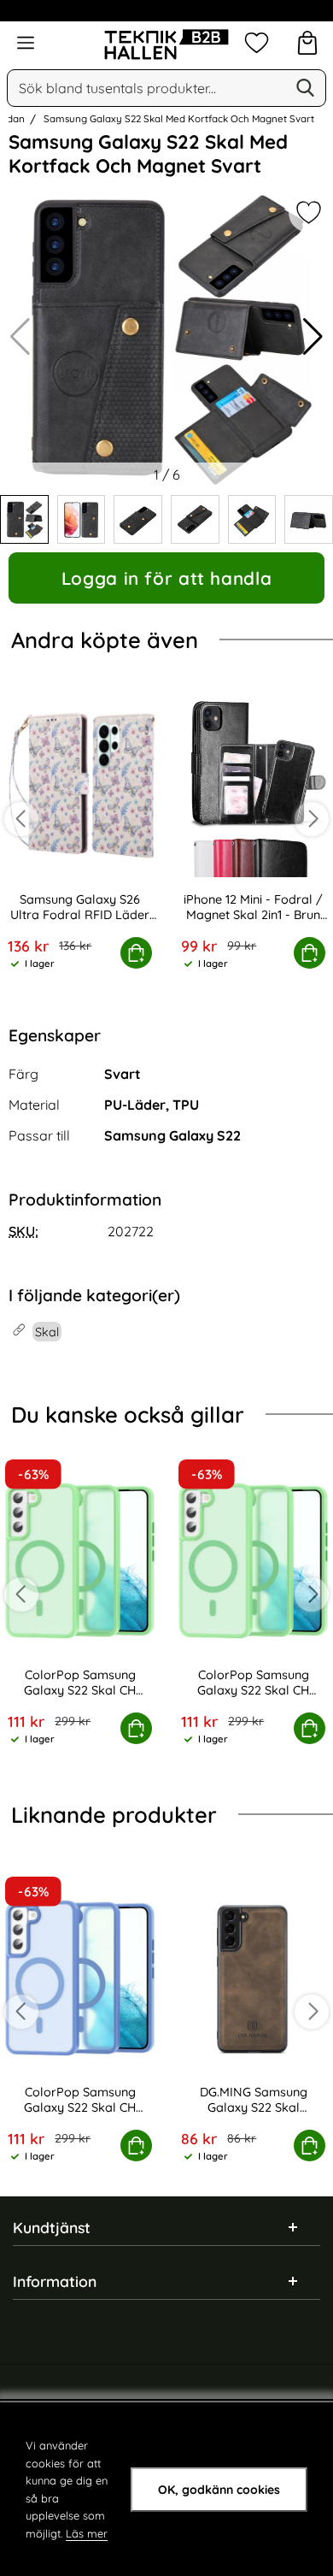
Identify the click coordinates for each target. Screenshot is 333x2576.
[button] (313, 337)
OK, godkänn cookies (219, 2490)
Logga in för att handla (166, 578)
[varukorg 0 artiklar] (307, 43)
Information (55, 2281)
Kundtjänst (52, 2227)
